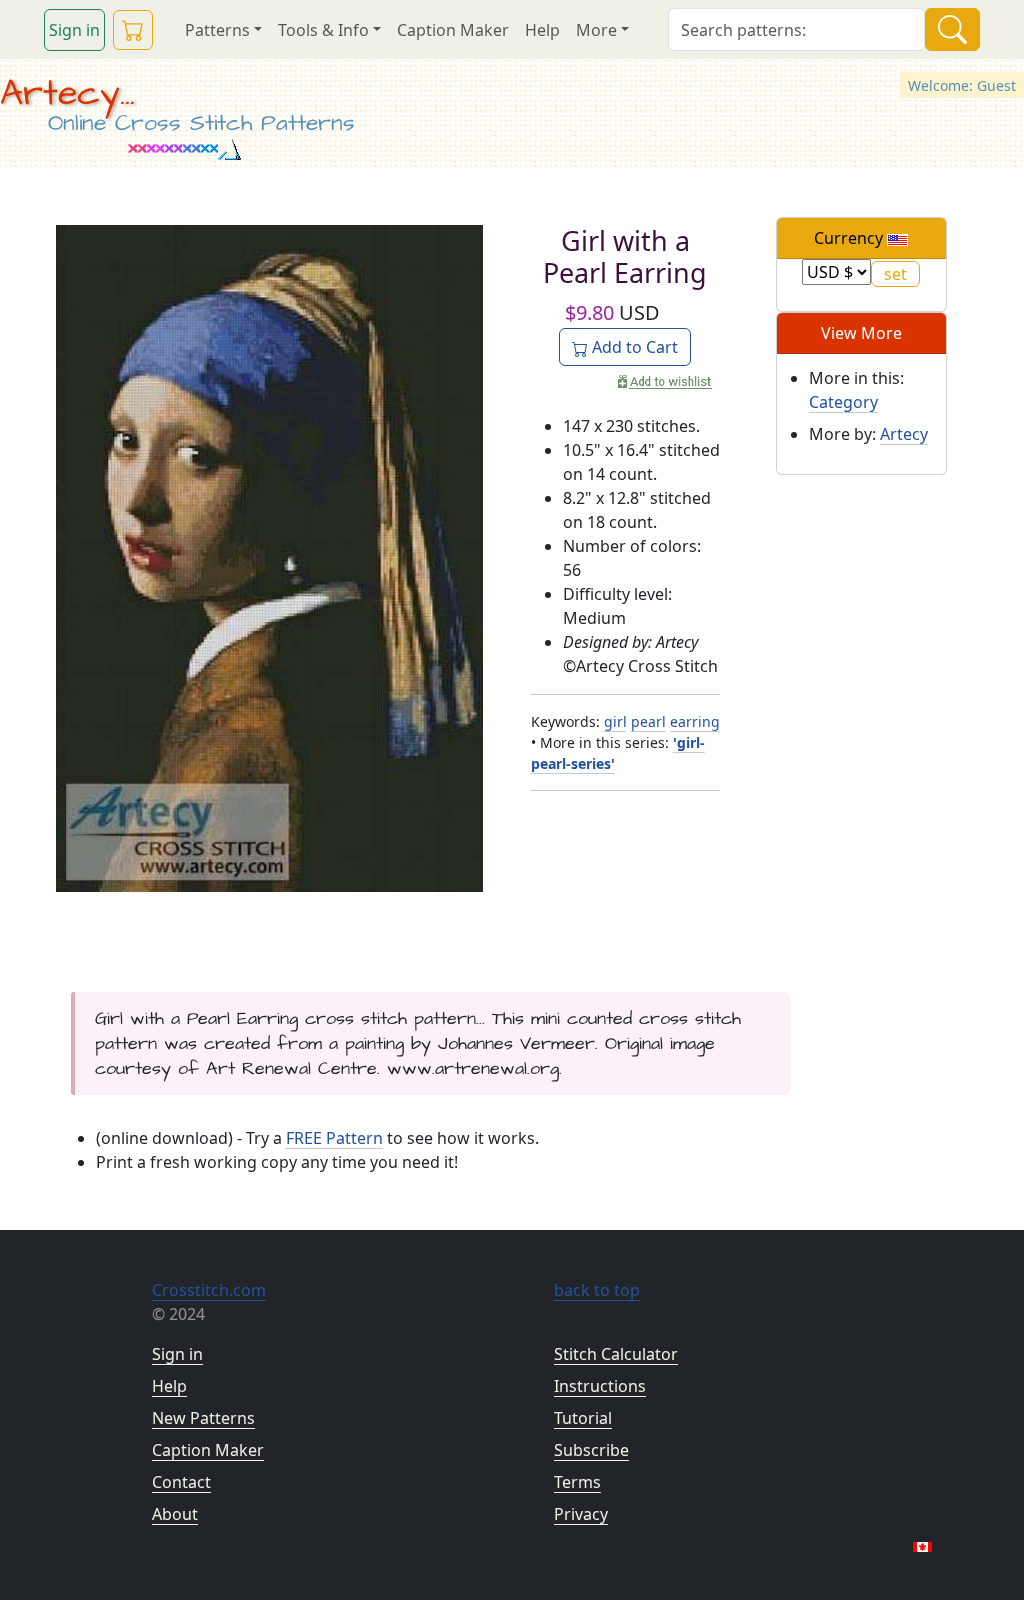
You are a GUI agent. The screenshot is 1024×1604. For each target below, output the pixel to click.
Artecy (904, 434)
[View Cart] (133, 30)
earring (695, 721)
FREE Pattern (334, 1138)
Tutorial (583, 1418)
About (175, 1514)
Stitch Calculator (616, 1354)
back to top (597, 1290)
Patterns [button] (217, 30)
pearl (648, 721)
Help (542, 30)
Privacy (581, 1514)
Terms (577, 1482)
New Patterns (203, 1418)
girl (615, 721)
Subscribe (591, 1450)
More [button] (596, 30)
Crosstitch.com (209, 1290)
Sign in (74, 30)
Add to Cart (633, 347)
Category (843, 402)
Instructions (600, 1386)
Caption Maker (453, 30)
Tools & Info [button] (323, 30)
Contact (181, 1482)
